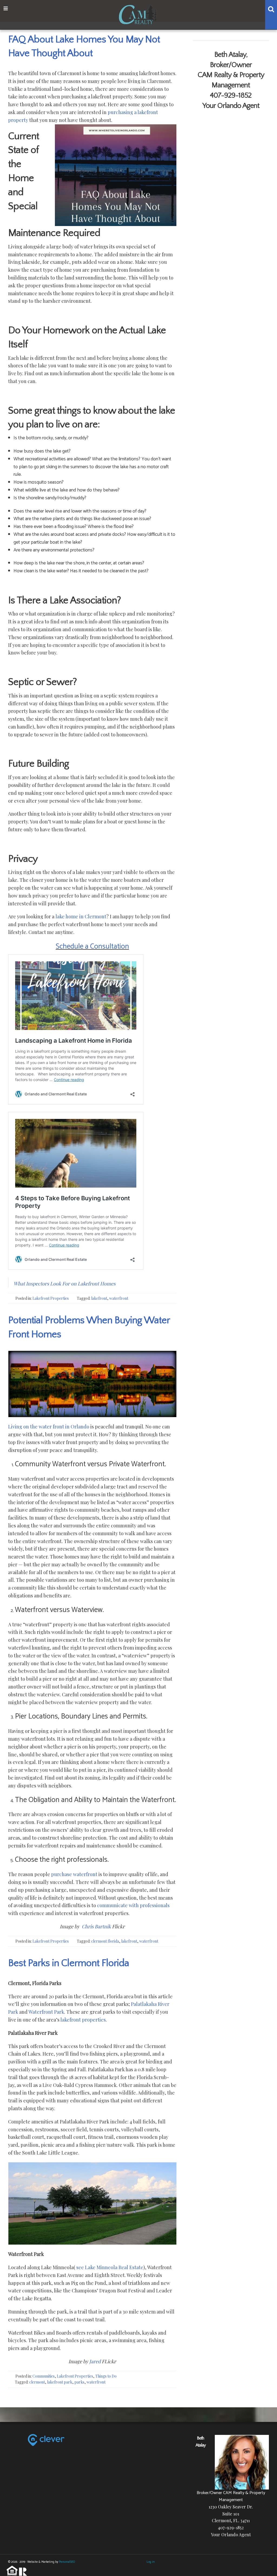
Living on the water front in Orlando (49, 1427)
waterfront (119, 1298)
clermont (37, 2382)
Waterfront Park (46, 2012)
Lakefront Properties (51, 1298)
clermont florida (105, 1941)
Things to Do (106, 2376)
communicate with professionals (133, 1905)
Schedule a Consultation (92, 947)
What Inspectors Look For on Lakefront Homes (65, 1284)
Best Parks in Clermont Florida (69, 1963)
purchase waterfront (74, 1874)
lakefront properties (83, 2020)
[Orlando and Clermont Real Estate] (139, 14)
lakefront (99, 1298)
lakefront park (60, 2382)
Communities (44, 2376)
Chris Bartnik (96, 1926)
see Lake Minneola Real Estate (110, 2267)
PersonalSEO (67, 2562)
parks (79, 2382)
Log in (151, 2562)
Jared (95, 2361)
